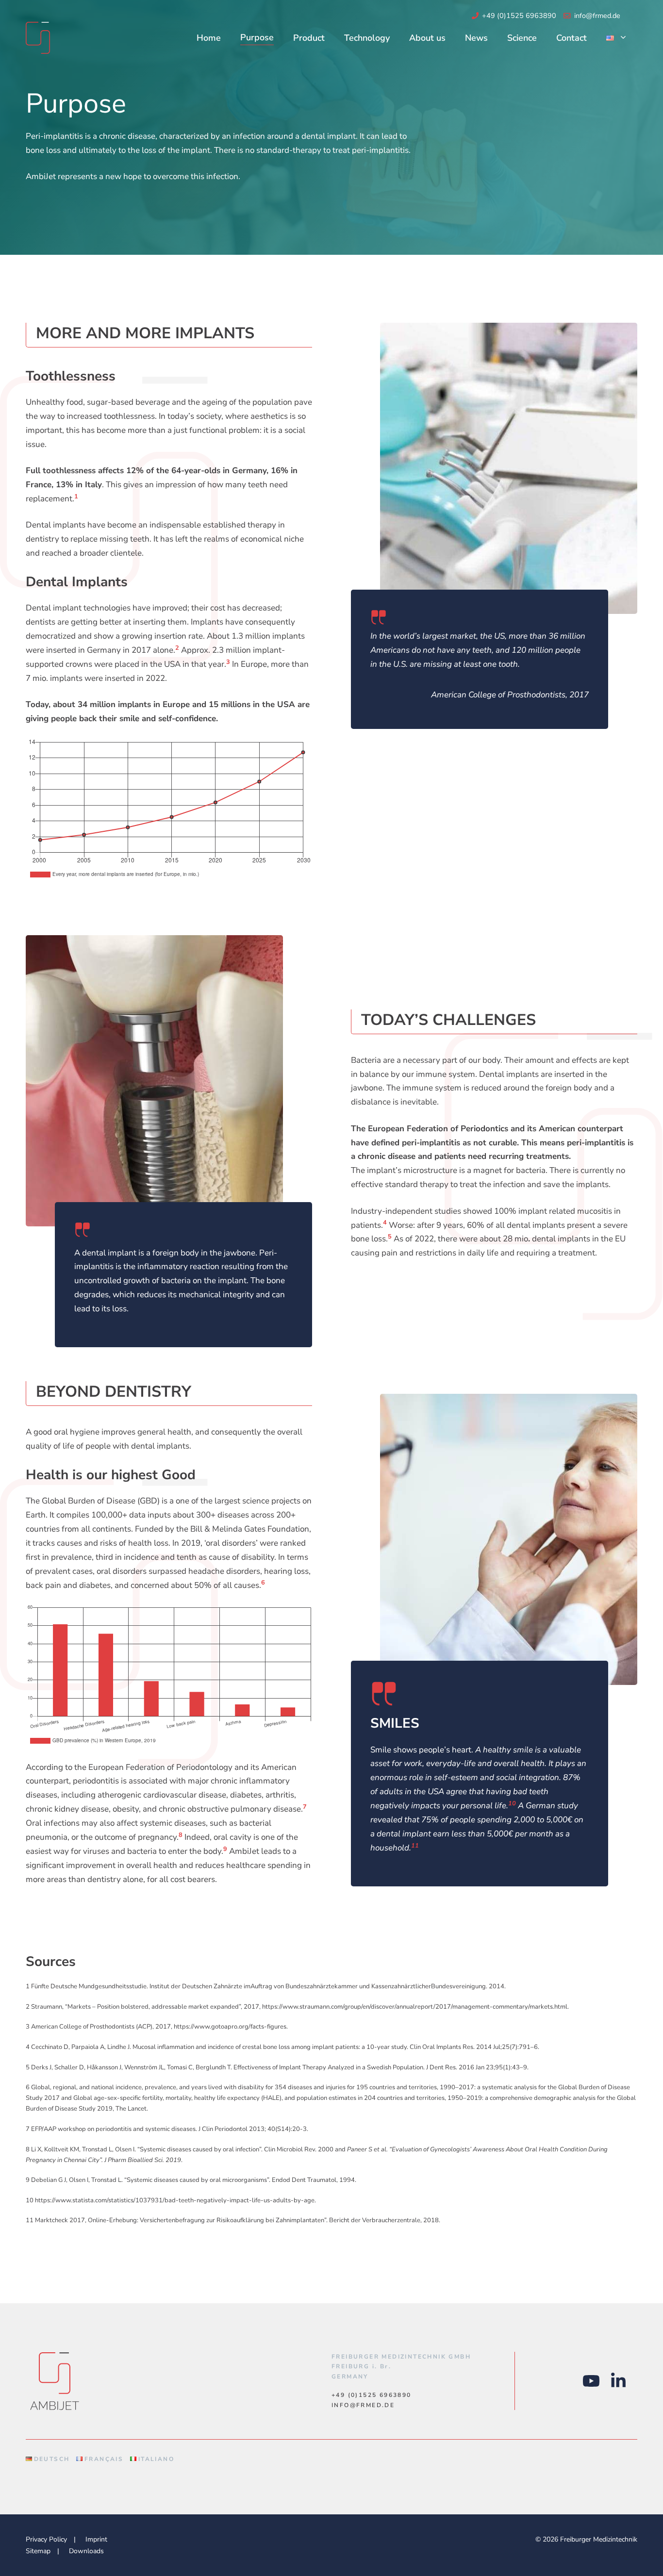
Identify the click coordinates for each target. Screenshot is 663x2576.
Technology (367, 38)
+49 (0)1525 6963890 (519, 16)
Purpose (257, 37)
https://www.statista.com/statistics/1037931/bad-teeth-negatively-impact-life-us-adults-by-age (175, 2200)
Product (309, 38)
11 (415, 1846)
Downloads (86, 2551)
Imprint (96, 2539)
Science (522, 38)
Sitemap (38, 2551)
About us (427, 38)
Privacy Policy (46, 2539)
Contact (572, 38)
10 (512, 1803)
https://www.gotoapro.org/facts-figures (230, 2027)
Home (209, 38)
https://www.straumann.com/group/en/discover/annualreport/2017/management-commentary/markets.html (415, 2007)
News (476, 38)
